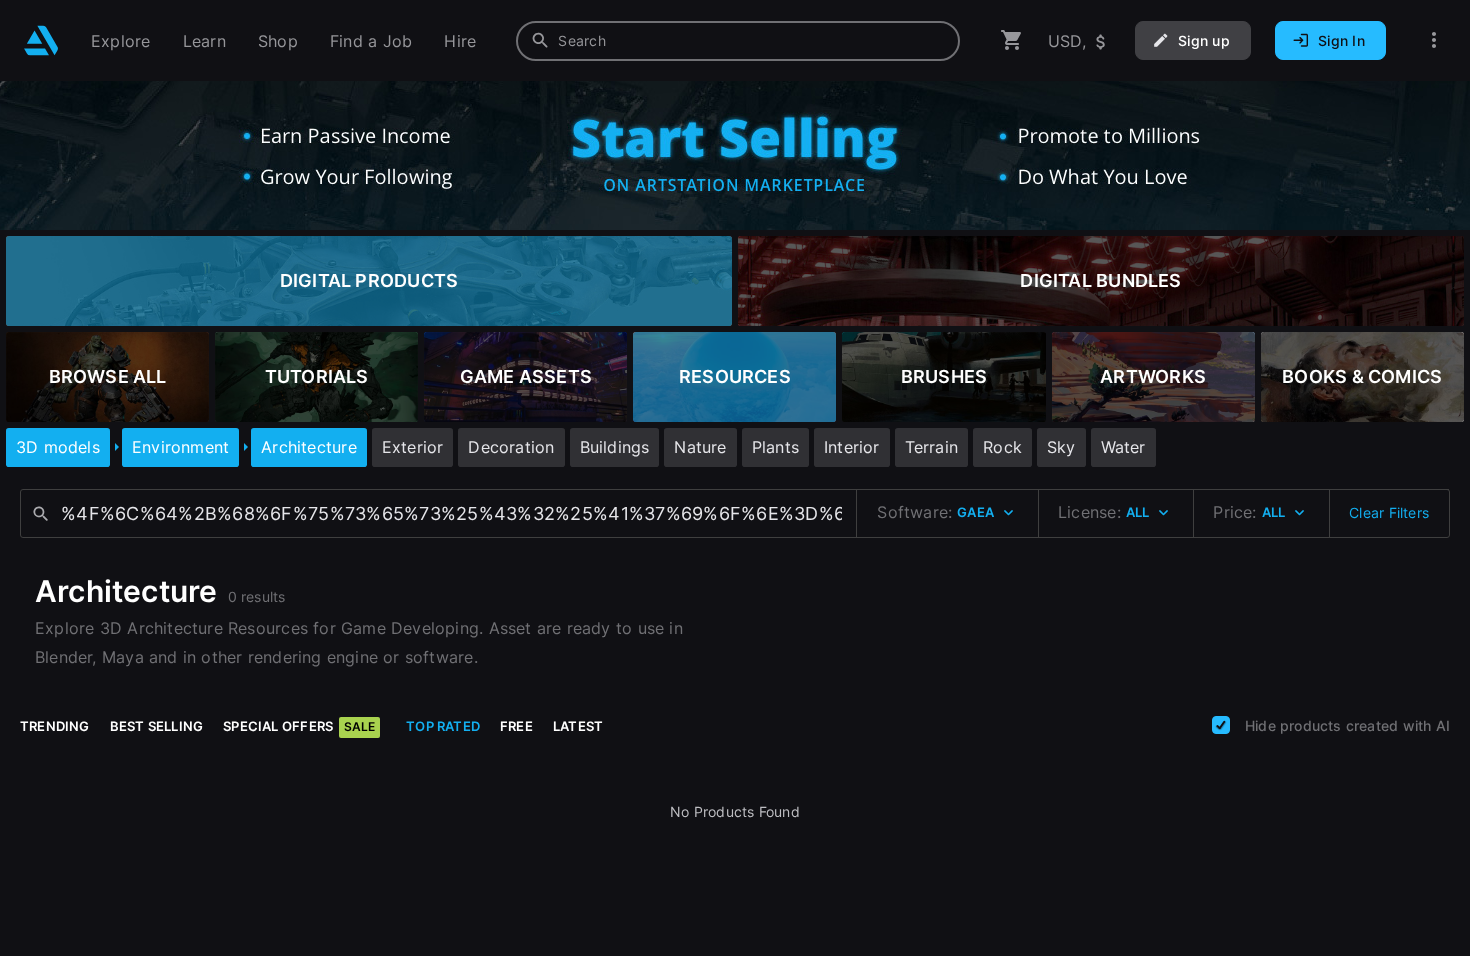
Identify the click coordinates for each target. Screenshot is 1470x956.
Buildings (615, 447)
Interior (852, 447)
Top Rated (443, 726)
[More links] (1434, 40)
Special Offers (299, 726)
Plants (775, 447)
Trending (55, 726)
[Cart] (1012, 40)
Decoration (511, 447)
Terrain (931, 447)
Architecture (309, 447)
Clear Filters (1389, 512)
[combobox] (738, 41)
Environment (180, 447)
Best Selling (157, 726)
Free (516, 726)
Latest (578, 726)
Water (1123, 447)
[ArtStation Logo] (41, 40)
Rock (1002, 447)
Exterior (413, 447)
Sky (1061, 447)
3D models (58, 447)
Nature (700, 447)
